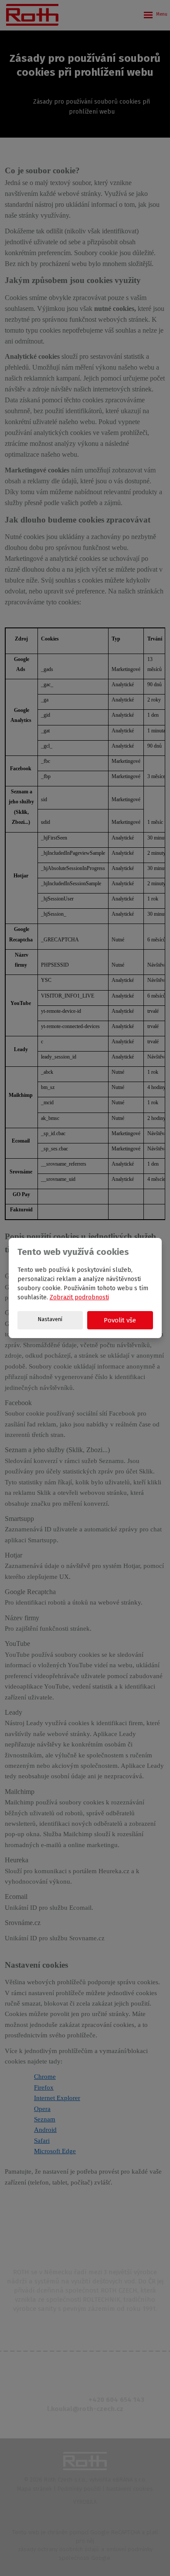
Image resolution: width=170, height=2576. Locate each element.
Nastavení (50, 1319)
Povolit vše (120, 1320)
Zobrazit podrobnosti (79, 1297)
